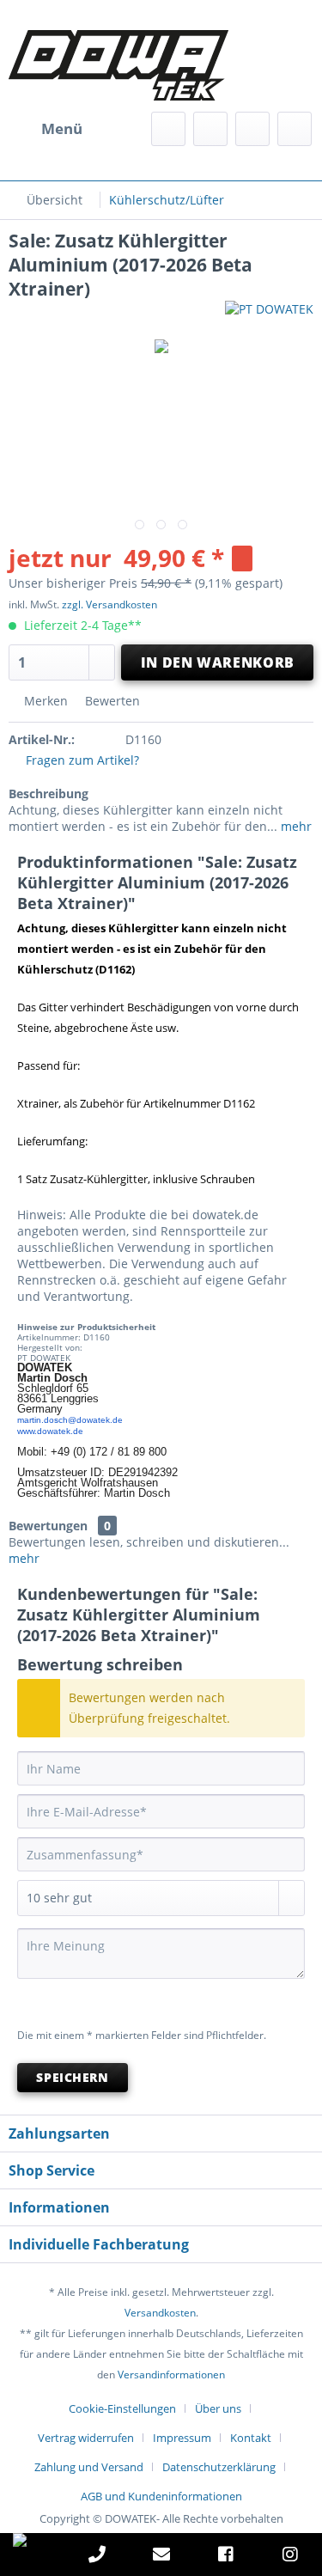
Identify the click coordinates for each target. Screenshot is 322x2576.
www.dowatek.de (50, 1431)
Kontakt (251, 2438)
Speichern (72, 2077)
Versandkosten (160, 2313)
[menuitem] (46, 129)
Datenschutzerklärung (219, 2467)
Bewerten (111, 701)
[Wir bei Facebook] (226, 2557)
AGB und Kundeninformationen (161, 2496)
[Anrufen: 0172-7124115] (97, 2557)
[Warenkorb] (295, 129)
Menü (62, 128)
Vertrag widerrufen (86, 2438)
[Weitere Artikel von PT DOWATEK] (269, 316)
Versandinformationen (171, 2375)
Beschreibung (49, 794)
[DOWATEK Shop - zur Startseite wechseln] (85, 65)
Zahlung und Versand (89, 2467)
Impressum (182, 2438)
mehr (295, 826)
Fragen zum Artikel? (81, 760)
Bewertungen (48, 1526)
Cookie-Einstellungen (122, 2408)
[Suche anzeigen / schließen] (168, 129)
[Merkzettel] (210, 129)
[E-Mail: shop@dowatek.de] (161, 2557)
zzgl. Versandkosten (109, 604)
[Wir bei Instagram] (290, 2557)
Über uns (218, 2408)
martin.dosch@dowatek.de (70, 1420)
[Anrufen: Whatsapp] (32, 2540)
